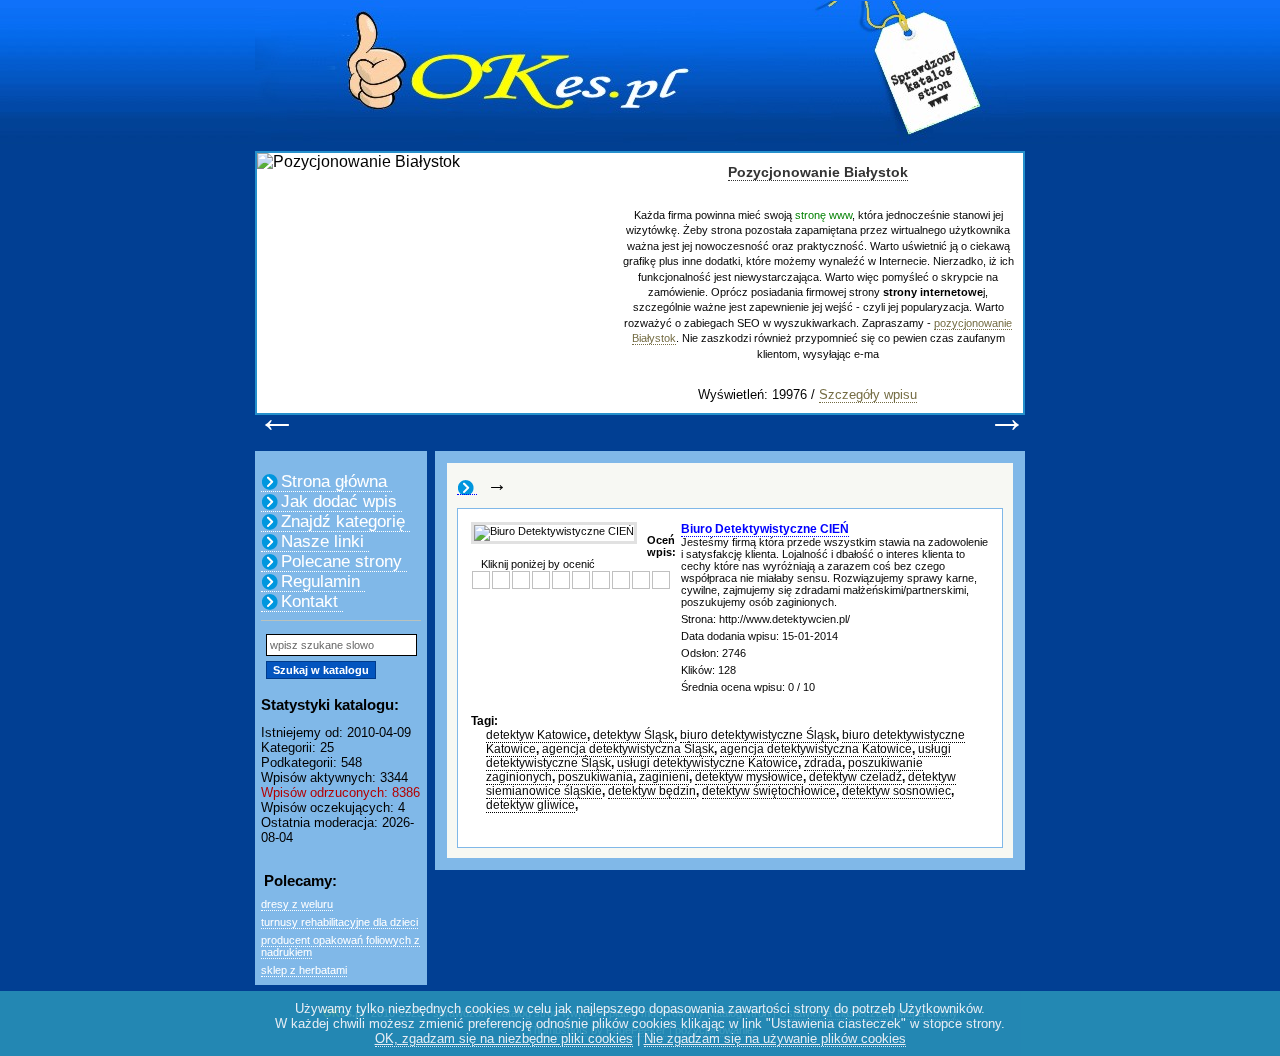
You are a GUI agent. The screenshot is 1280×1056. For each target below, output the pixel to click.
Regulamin (320, 581)
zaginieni (664, 777)
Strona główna (334, 481)
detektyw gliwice (530, 805)
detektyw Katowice (536, 735)
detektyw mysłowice (749, 777)
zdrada (823, 763)
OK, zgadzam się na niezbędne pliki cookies (504, 1038)
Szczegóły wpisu (868, 394)
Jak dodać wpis (339, 501)
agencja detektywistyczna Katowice (816, 749)
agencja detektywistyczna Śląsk (628, 749)
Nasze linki (322, 541)
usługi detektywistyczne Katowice (707, 763)
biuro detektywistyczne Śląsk (758, 735)
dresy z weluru (297, 904)
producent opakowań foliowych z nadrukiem (340, 946)
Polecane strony (341, 561)
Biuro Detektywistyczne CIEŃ (765, 529)
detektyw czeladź (855, 777)
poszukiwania (595, 777)
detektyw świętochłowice (769, 791)
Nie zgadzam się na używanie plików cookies (775, 1038)
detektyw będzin (652, 791)
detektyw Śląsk (633, 735)
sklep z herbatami (304, 970)
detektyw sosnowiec (896, 791)
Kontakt (309, 601)
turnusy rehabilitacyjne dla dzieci (339, 922)
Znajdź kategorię (343, 521)
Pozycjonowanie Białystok (818, 172)
